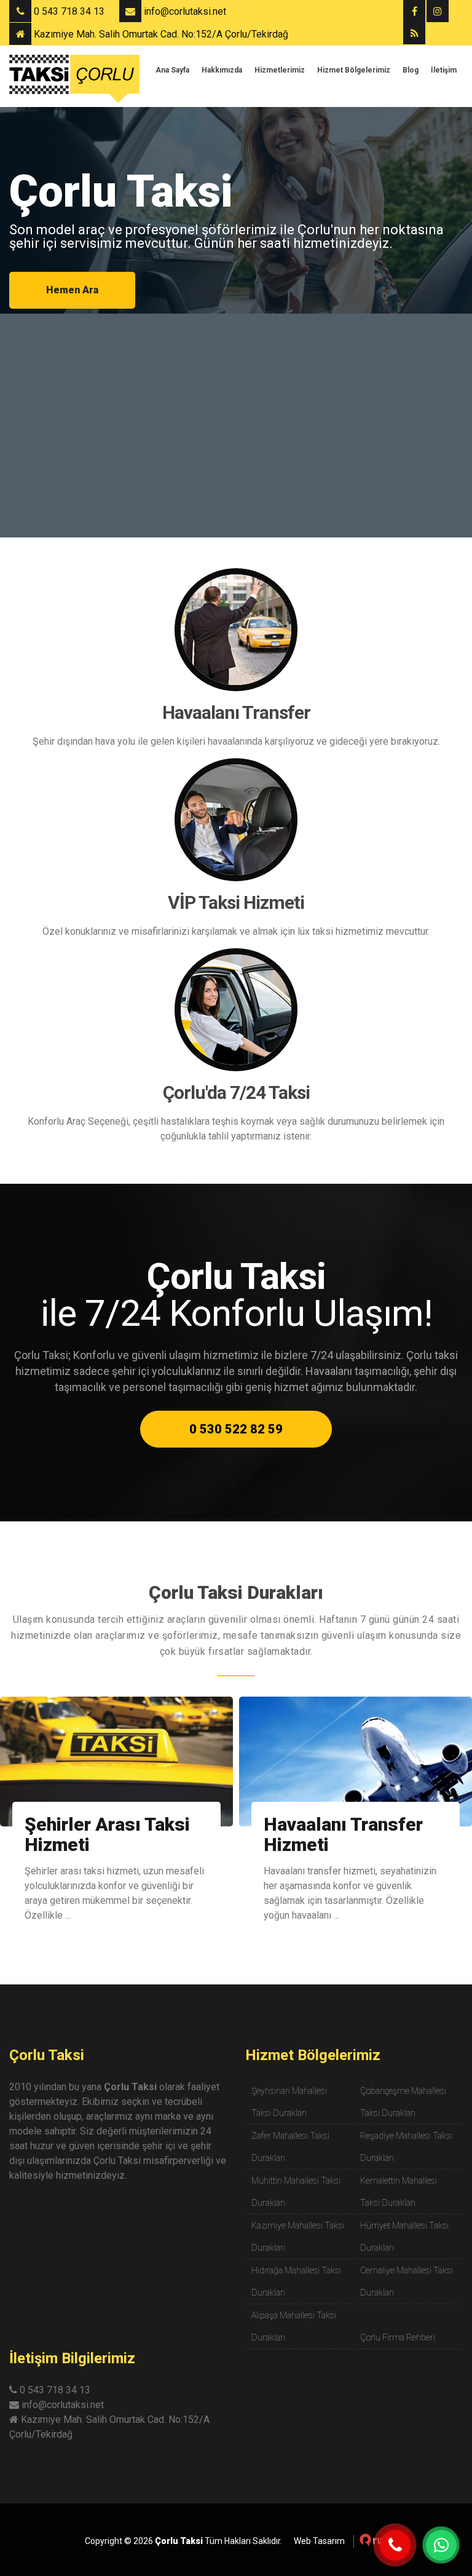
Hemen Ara (72, 290)
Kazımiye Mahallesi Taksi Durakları (298, 2237)
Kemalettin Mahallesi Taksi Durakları (399, 2192)
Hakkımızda (222, 70)
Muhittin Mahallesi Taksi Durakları (296, 2192)
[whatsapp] (441, 2545)
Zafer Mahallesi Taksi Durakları (290, 2147)
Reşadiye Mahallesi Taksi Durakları (406, 2147)
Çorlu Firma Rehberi (398, 2337)
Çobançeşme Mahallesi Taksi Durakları (403, 2102)
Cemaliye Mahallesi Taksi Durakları (407, 2281)
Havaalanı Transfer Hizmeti (104, 1834)
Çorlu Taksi (47, 2055)
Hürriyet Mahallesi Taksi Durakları (404, 2237)
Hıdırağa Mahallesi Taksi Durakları (296, 2281)
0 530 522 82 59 (236, 1429)
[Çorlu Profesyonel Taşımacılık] (356, 1762)
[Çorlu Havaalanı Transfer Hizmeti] (116, 1762)
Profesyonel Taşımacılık (315, 1834)
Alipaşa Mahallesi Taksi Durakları (294, 2326)
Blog (411, 70)
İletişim (444, 70)
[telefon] (395, 2545)
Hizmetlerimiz (280, 70)
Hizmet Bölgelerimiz (354, 70)
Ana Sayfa (172, 70)
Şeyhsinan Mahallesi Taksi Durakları (289, 2102)
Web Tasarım (319, 2541)
